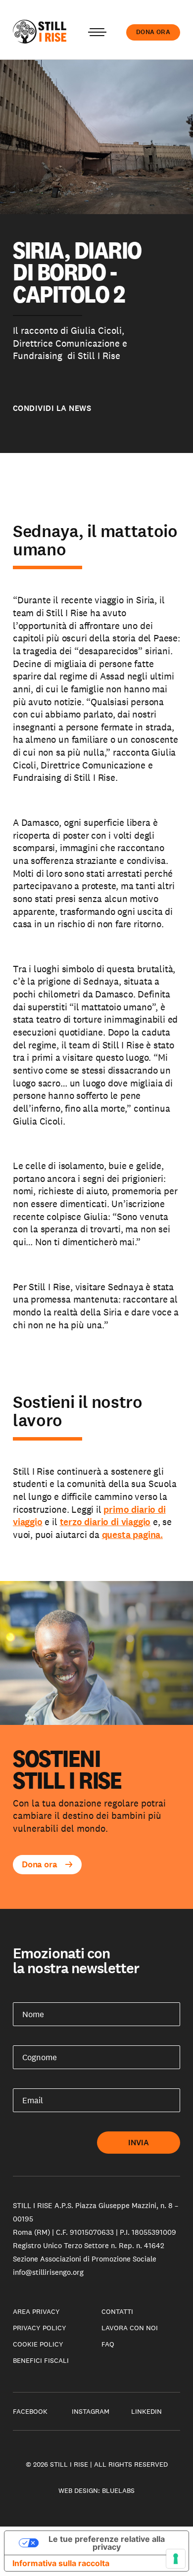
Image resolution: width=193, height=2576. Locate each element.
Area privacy (36, 2311)
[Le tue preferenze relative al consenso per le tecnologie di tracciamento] (176, 2559)
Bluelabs (118, 2490)
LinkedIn (146, 2411)
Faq (108, 2344)
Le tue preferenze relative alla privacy (107, 2543)
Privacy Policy (40, 2328)
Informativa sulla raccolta (61, 2563)
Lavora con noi (130, 2328)
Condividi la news (52, 408)
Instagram (91, 2411)
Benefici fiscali (41, 2360)
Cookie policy (38, 2344)
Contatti (117, 2311)
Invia (139, 2143)
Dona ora (153, 32)
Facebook (30, 2411)
